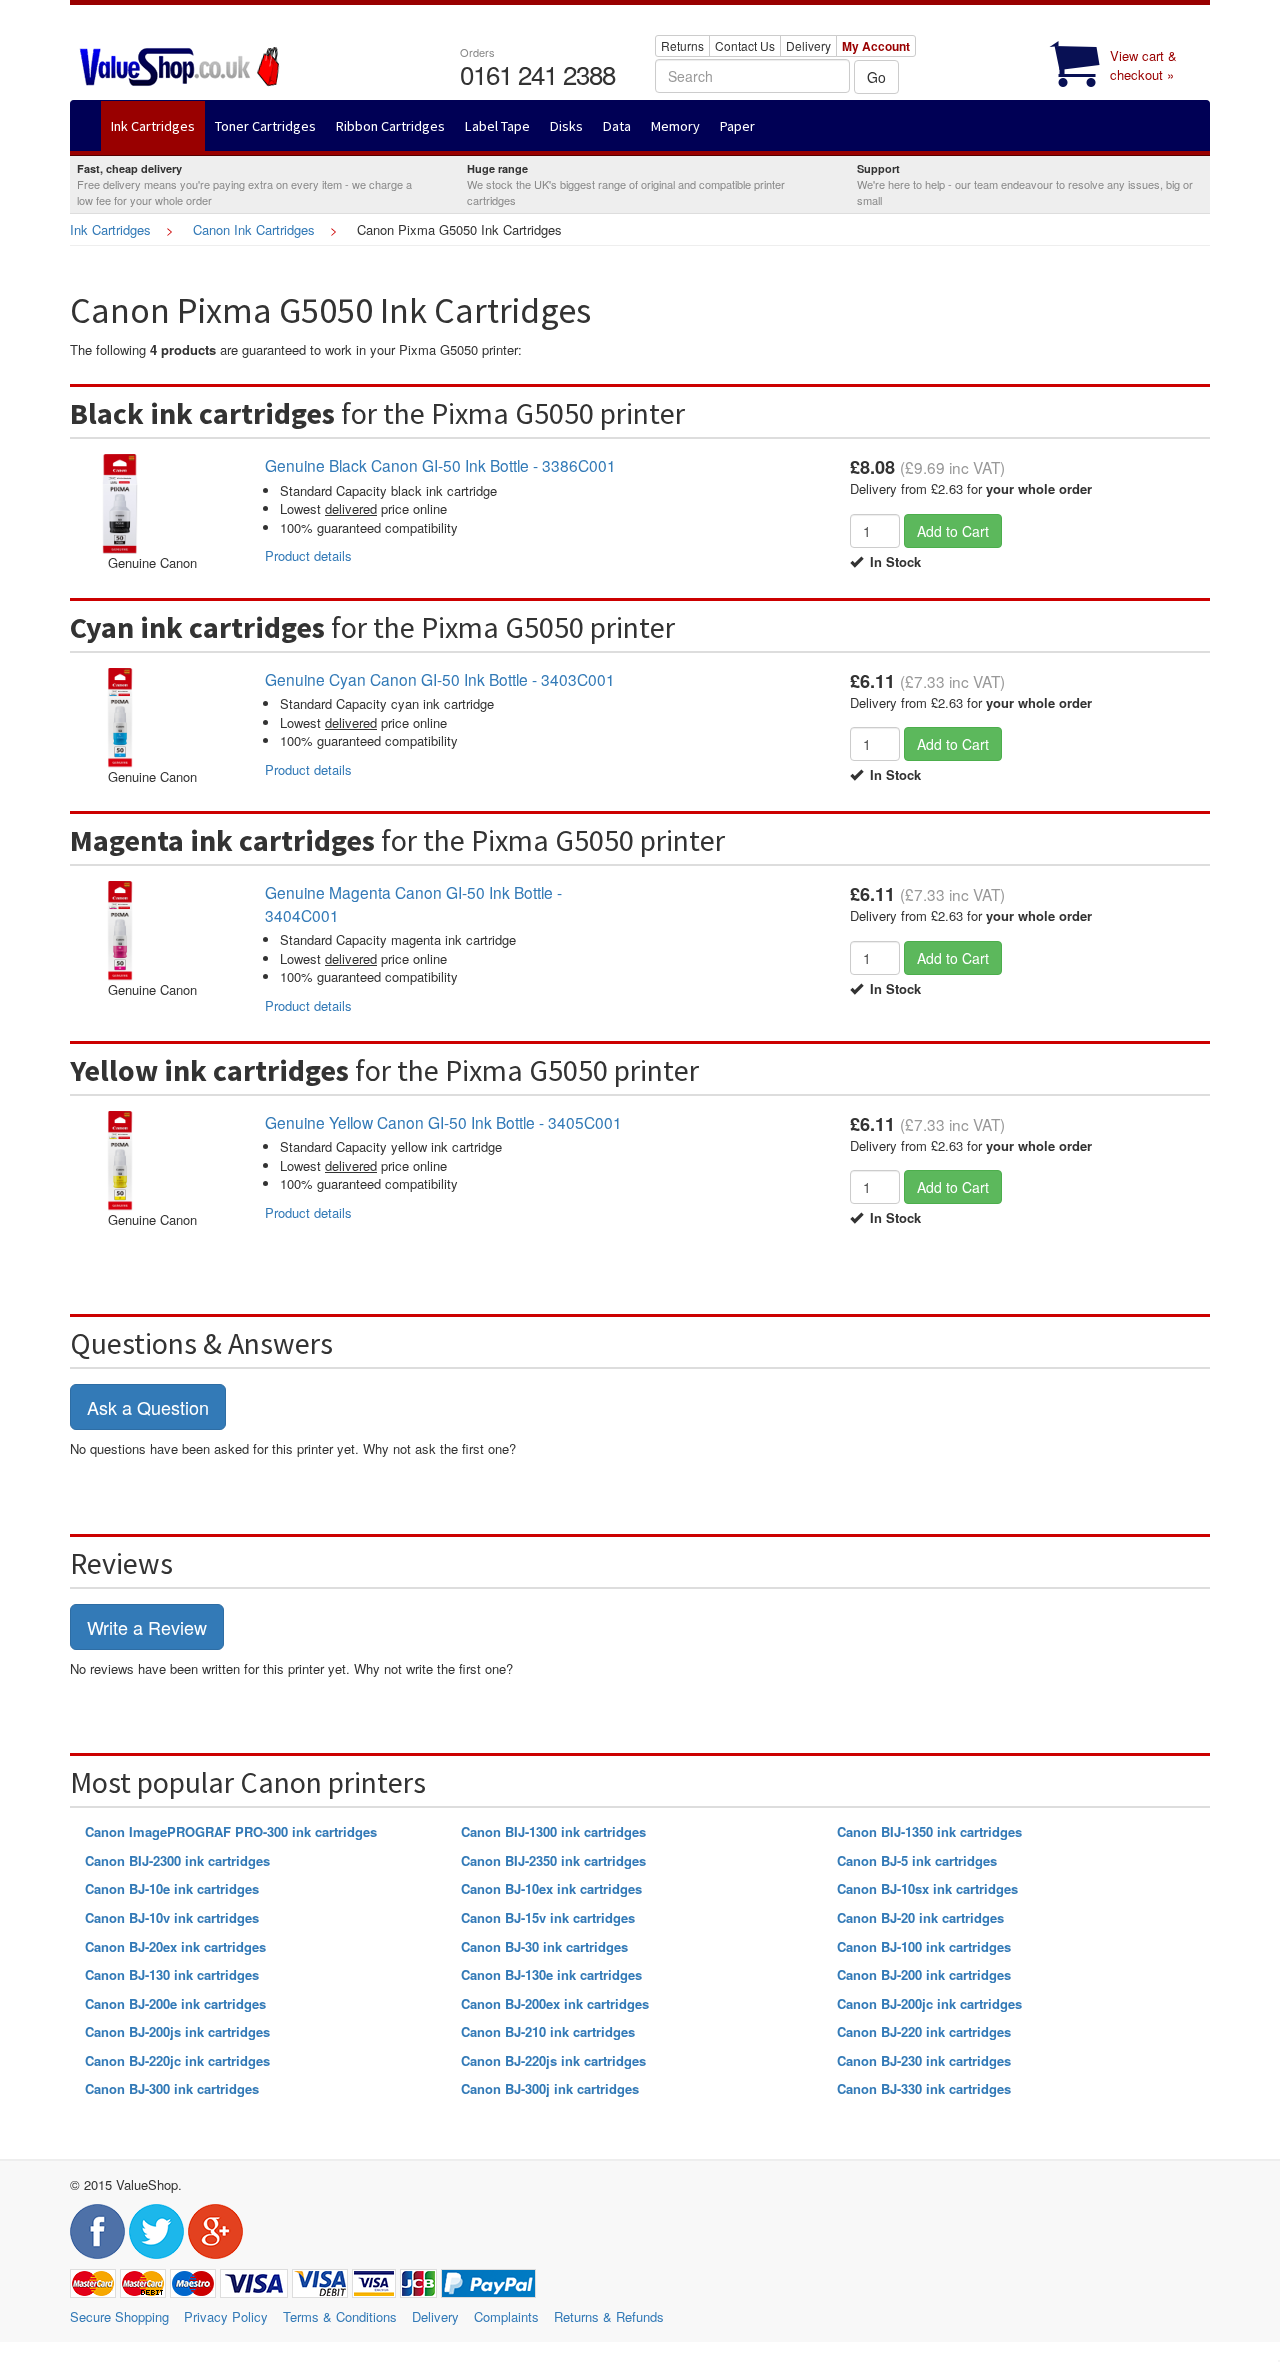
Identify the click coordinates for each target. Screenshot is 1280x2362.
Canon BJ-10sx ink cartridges (927, 1888)
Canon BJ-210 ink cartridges (548, 2031)
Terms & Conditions (340, 2316)
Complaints (506, 2316)
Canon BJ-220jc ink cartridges (177, 2060)
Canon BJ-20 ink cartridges (920, 1917)
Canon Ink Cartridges (254, 229)
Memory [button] (675, 126)
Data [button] (617, 126)
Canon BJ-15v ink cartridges (548, 1917)
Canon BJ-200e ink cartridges (175, 2003)
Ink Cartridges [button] (153, 126)
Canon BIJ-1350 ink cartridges (929, 1831)
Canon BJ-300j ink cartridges (550, 2088)
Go (876, 77)
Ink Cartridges (110, 229)
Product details (308, 555)
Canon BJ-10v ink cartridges (172, 1917)
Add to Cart (953, 531)
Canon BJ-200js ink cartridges (177, 2031)
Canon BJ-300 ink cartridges (172, 2088)
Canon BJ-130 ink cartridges (172, 1974)
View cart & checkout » (1143, 65)
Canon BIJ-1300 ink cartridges (553, 1831)
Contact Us (745, 45)
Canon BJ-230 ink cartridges (924, 2060)
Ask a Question (148, 1407)
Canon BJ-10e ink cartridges (172, 1888)
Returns (682, 45)
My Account (876, 46)
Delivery (808, 45)
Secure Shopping (119, 2316)
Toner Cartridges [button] (265, 126)
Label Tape (497, 126)
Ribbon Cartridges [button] (390, 126)
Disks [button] (566, 126)
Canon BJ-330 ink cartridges (924, 2088)
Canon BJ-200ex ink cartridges (555, 2003)
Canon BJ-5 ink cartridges (917, 1860)
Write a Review (147, 1627)
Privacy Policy (226, 2316)
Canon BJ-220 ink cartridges (924, 2031)
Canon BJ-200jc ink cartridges (929, 2003)
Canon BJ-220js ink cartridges (553, 2060)
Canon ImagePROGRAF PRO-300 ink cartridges (231, 1831)
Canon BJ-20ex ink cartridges (175, 1946)
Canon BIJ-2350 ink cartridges (553, 1860)
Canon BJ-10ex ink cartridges (551, 1888)
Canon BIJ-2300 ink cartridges (177, 1860)
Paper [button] (737, 126)
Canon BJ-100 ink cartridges (924, 1946)
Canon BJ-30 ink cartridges (544, 1946)
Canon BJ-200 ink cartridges (924, 1974)
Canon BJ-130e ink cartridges (551, 1974)
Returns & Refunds (609, 2316)
